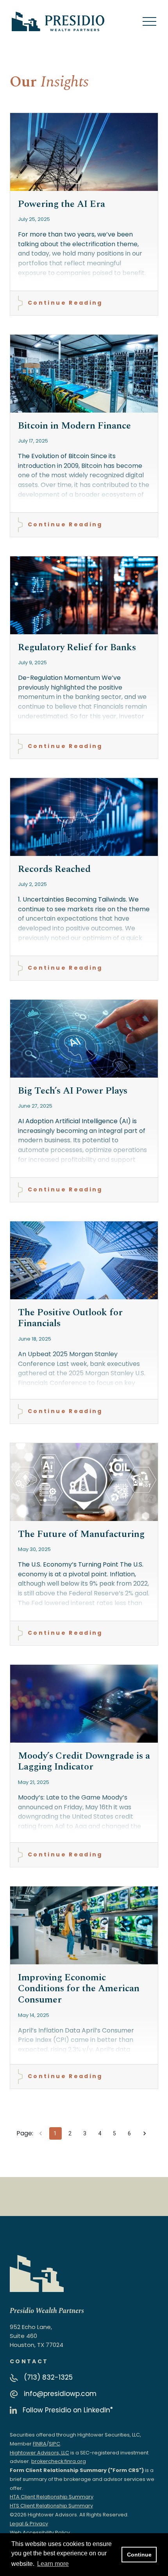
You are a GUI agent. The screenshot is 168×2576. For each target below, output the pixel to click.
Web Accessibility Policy (40, 2533)
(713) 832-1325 (48, 2377)
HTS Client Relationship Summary (51, 2506)
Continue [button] (139, 2555)
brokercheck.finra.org (59, 2461)
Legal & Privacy (29, 2524)
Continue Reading (65, 303)
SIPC (55, 2444)
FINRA (40, 2444)
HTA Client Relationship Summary (52, 2497)
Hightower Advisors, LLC (39, 2453)
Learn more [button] (53, 2564)
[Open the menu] (149, 22)
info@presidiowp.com (60, 2394)
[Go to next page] (145, 2133)
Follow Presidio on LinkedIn (68, 2410)
